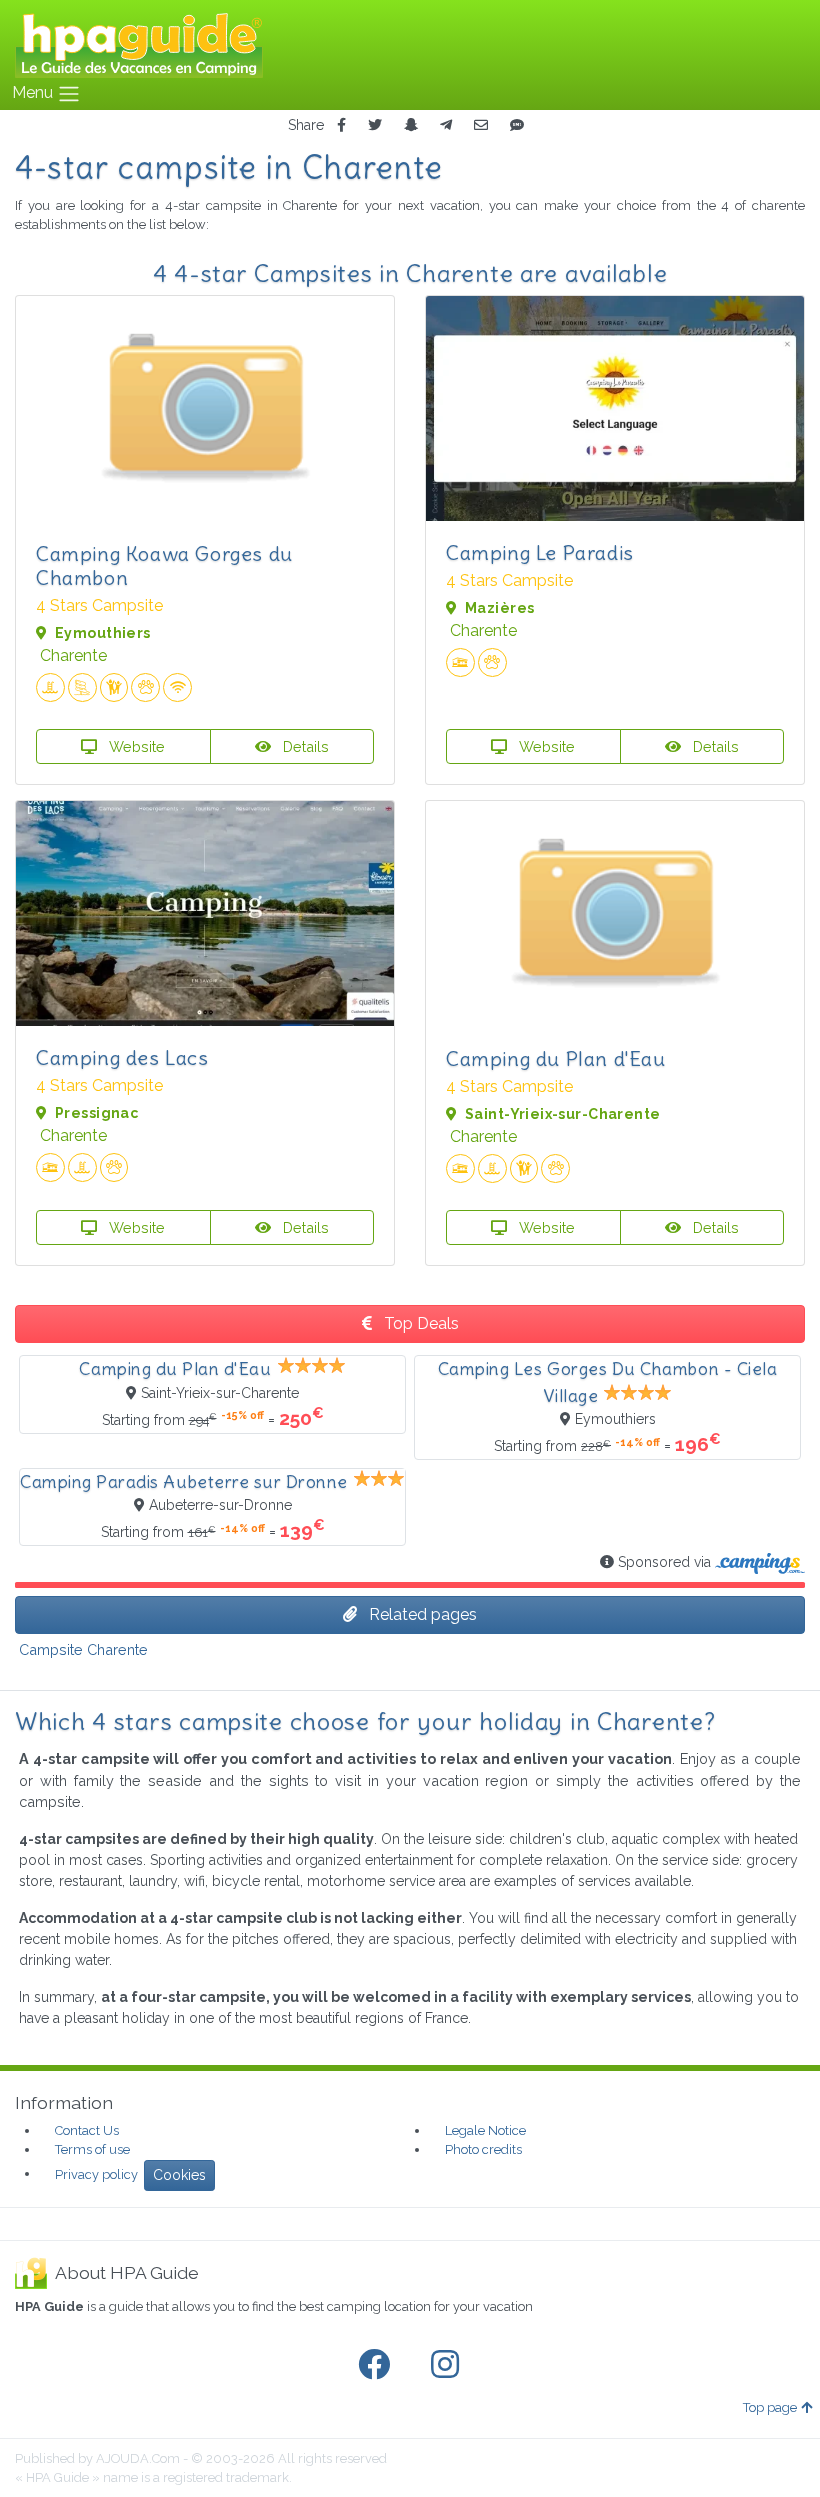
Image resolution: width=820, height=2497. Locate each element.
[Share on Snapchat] (411, 125)
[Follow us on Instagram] (449, 2365)
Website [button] (135, 746)
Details (304, 746)
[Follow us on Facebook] (378, 2365)
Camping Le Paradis (540, 552)
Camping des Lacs (122, 1057)
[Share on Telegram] (446, 125)
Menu (34, 92)
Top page (770, 2407)
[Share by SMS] (517, 125)
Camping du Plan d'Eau (556, 1058)
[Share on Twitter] (375, 125)
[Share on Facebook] (341, 125)
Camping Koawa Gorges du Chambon (164, 565)
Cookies (179, 2175)
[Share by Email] (481, 125)
